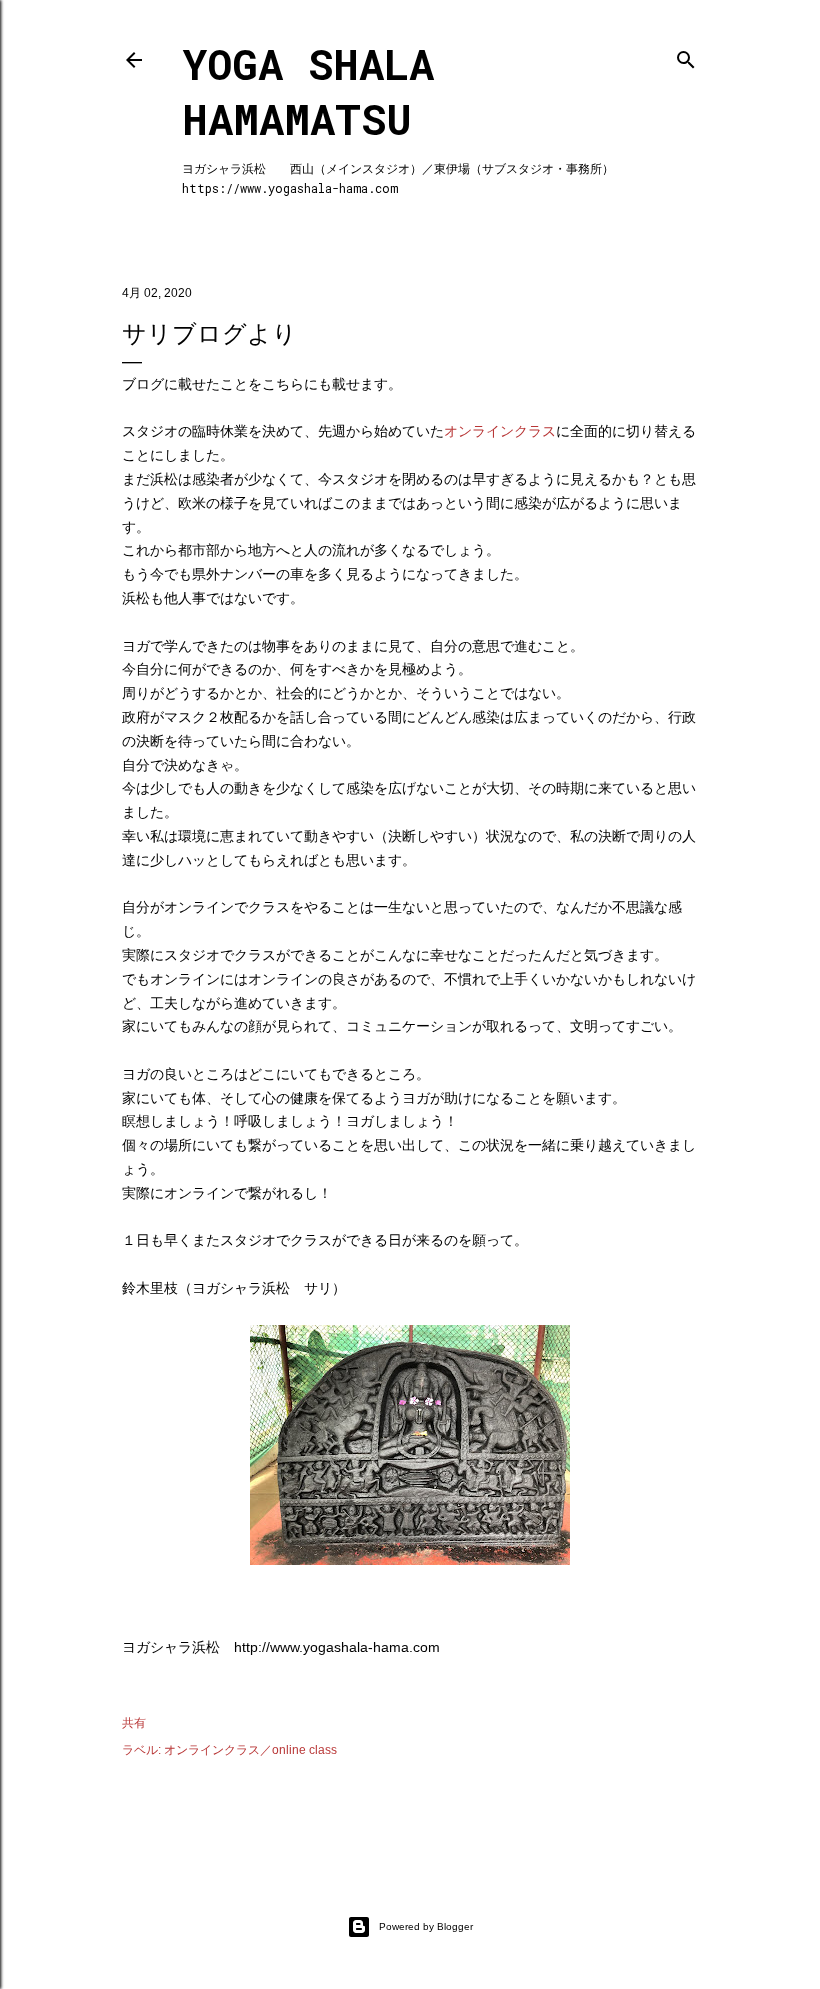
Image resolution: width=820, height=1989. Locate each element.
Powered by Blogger (426, 1926)
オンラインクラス (500, 431)
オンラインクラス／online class (250, 1750)
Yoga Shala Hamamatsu (308, 91)
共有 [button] (134, 1723)
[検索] (686, 55)
